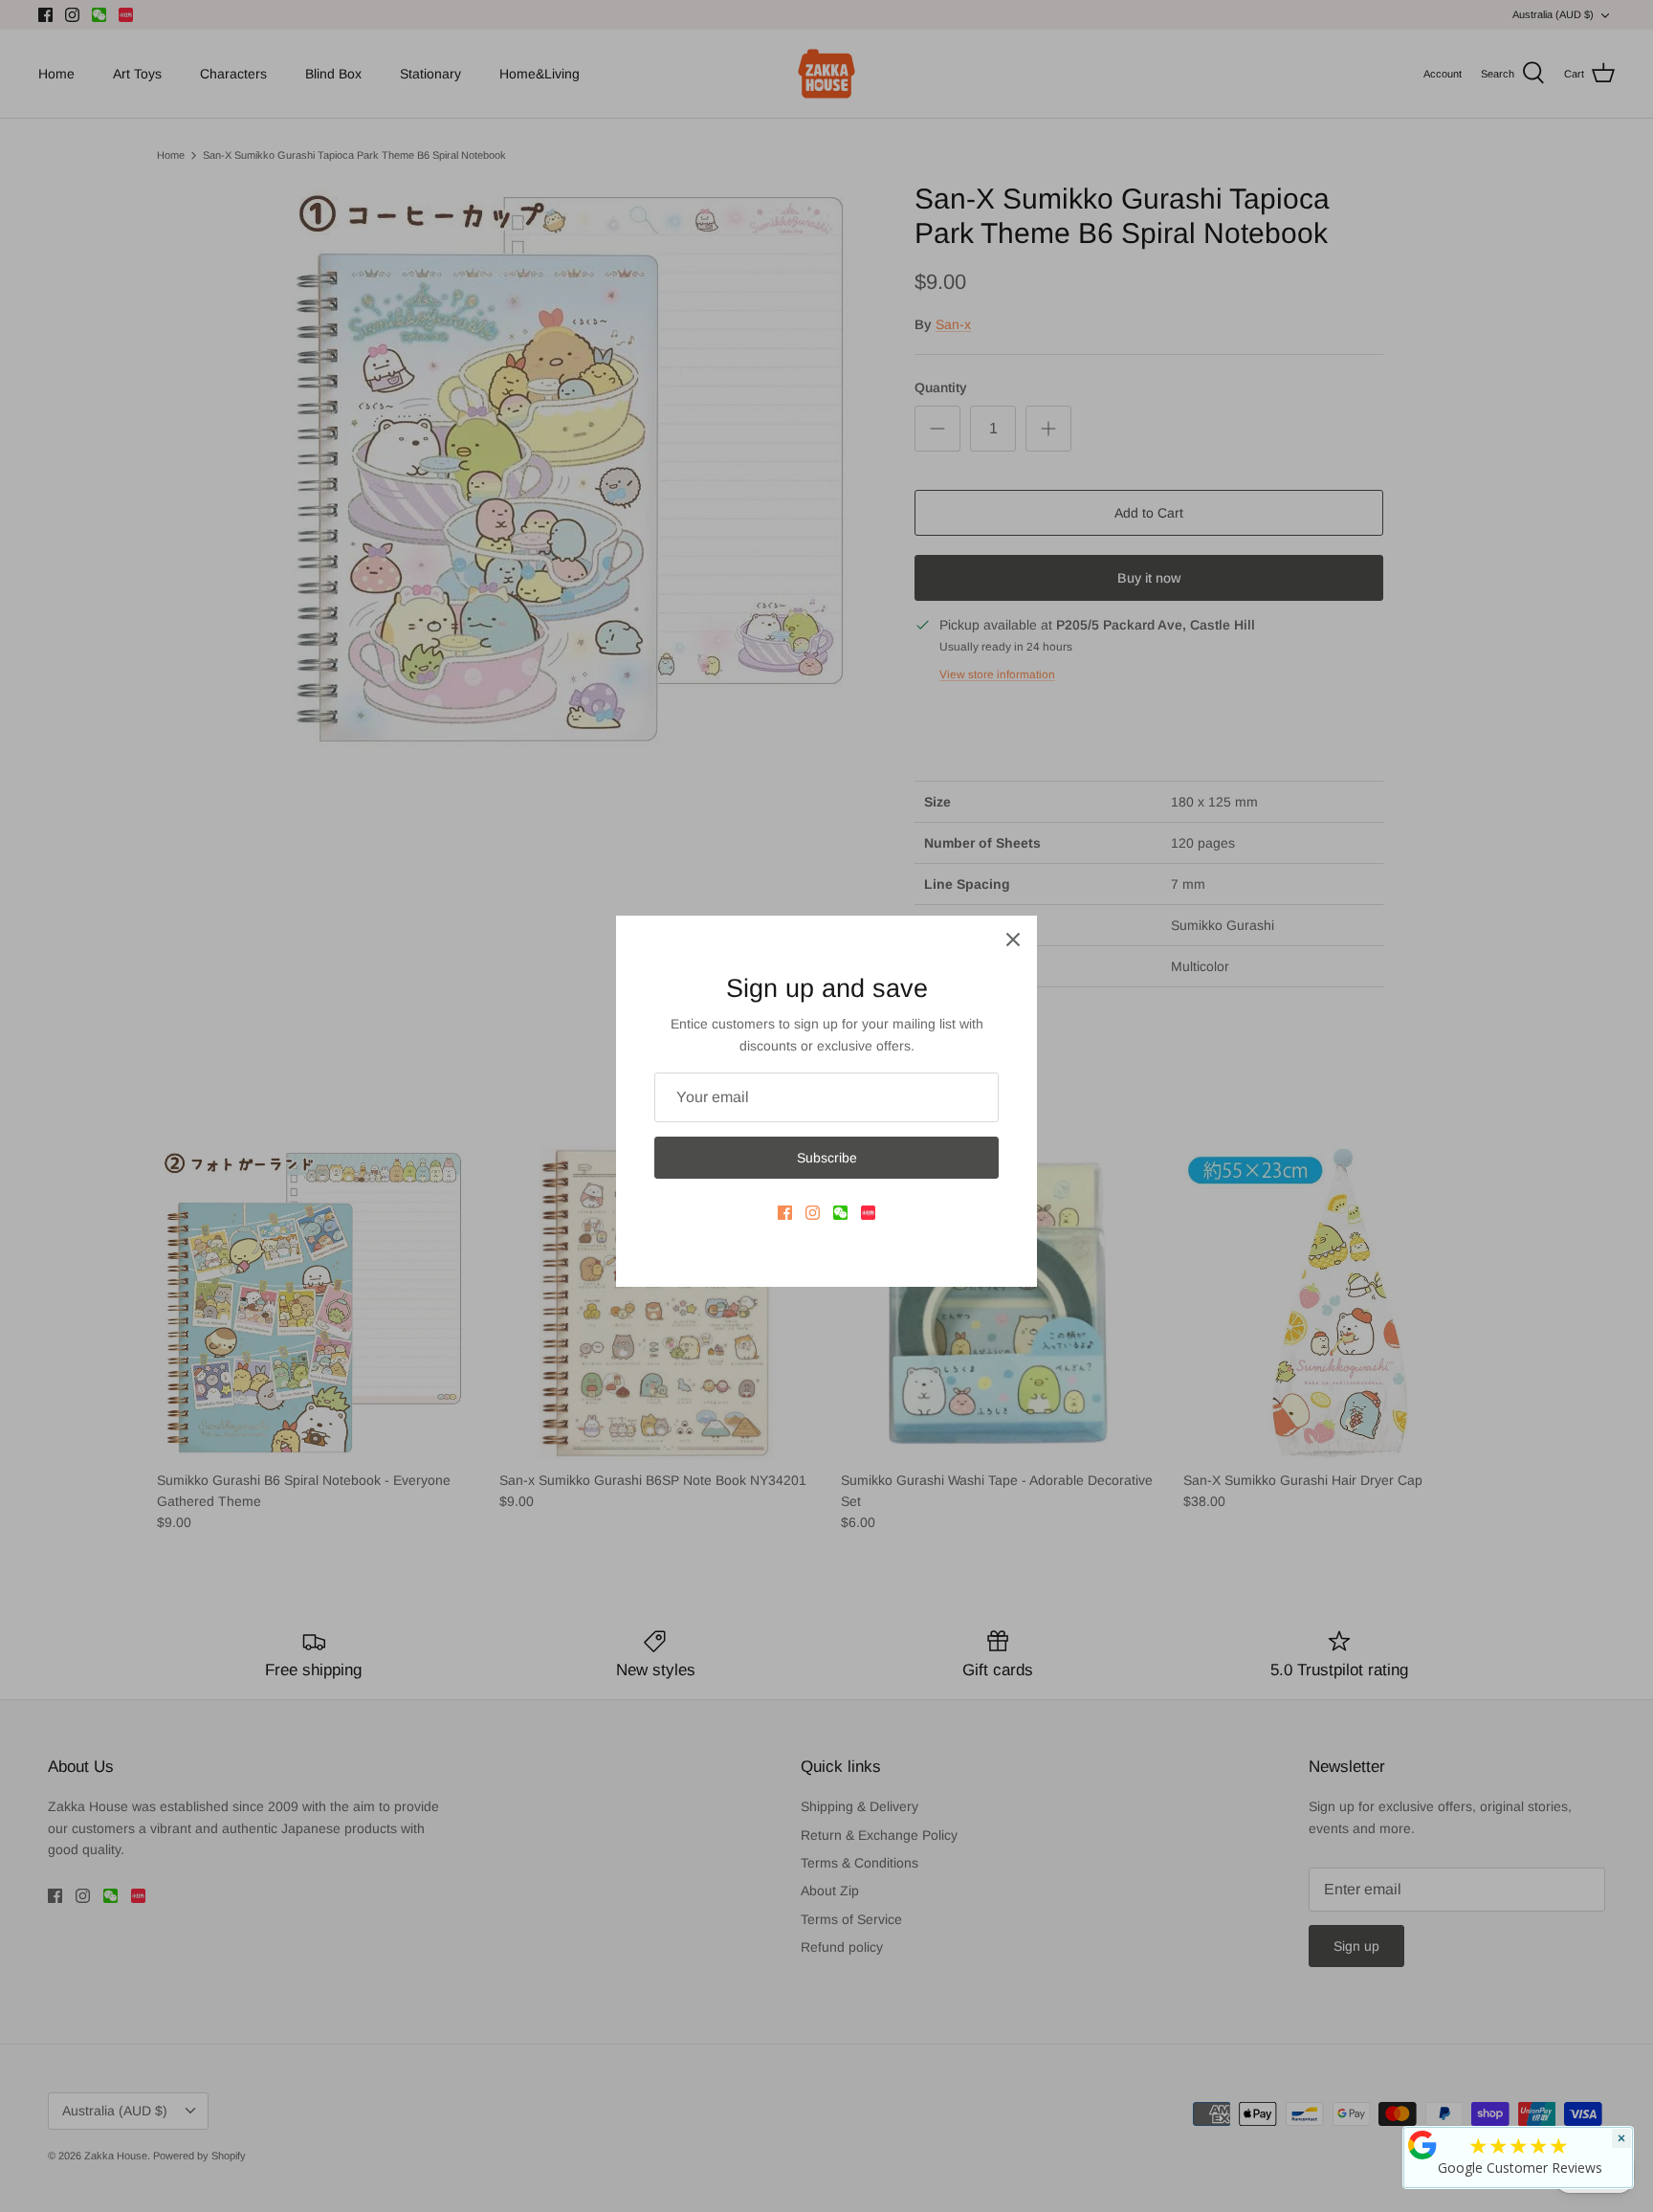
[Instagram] (813, 1213)
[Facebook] (785, 1213)
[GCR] (1422, 2145)
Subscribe (827, 1158)
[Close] (1013, 940)
